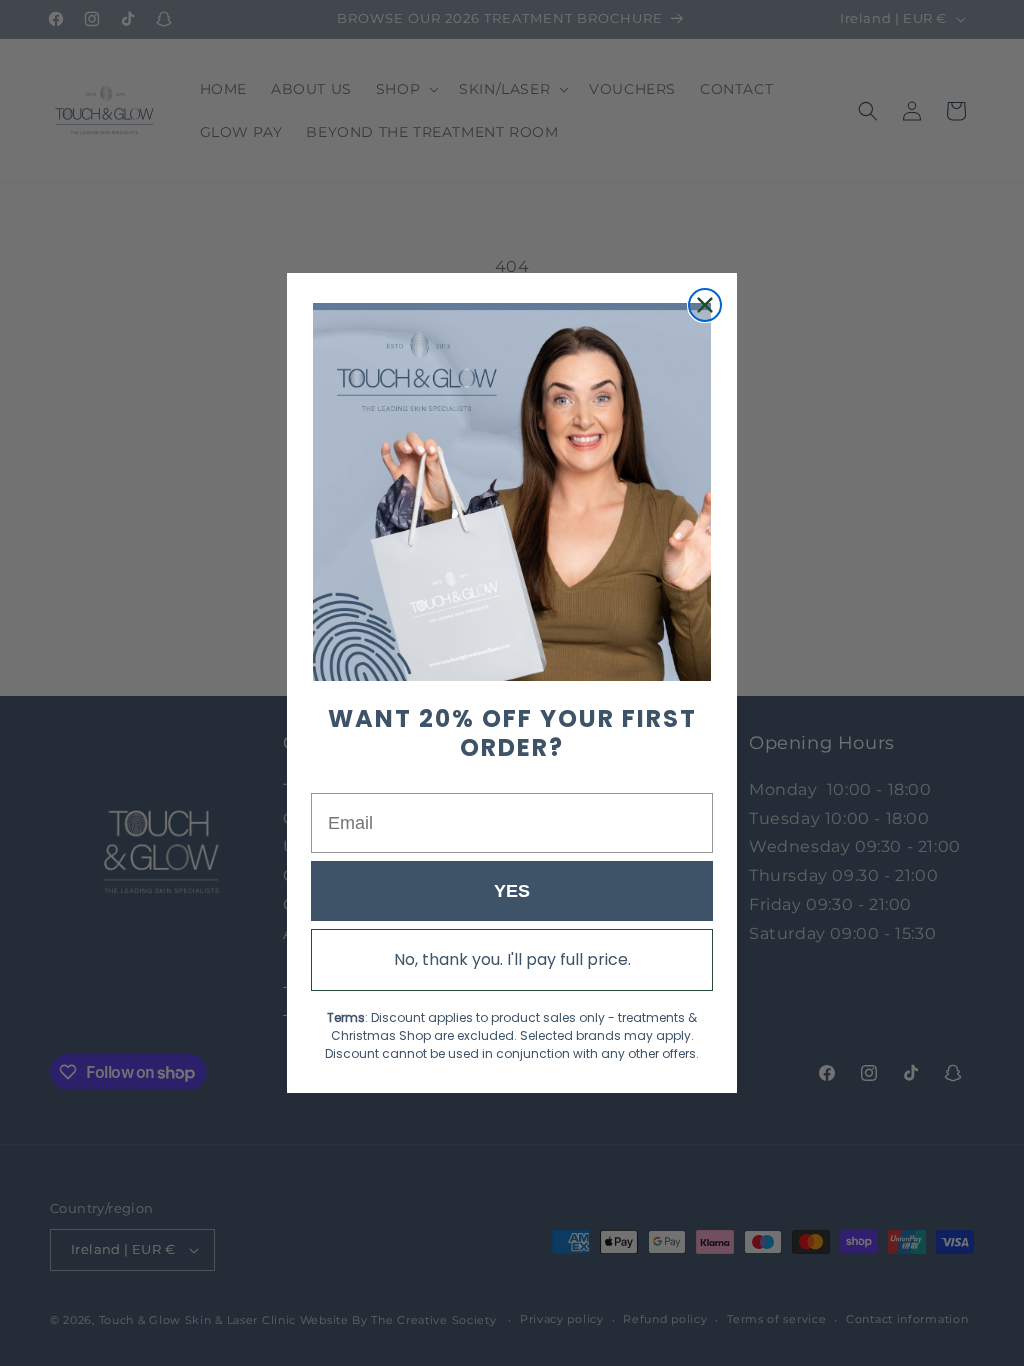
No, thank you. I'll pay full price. (512, 959)
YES (512, 891)
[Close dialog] (705, 305)
